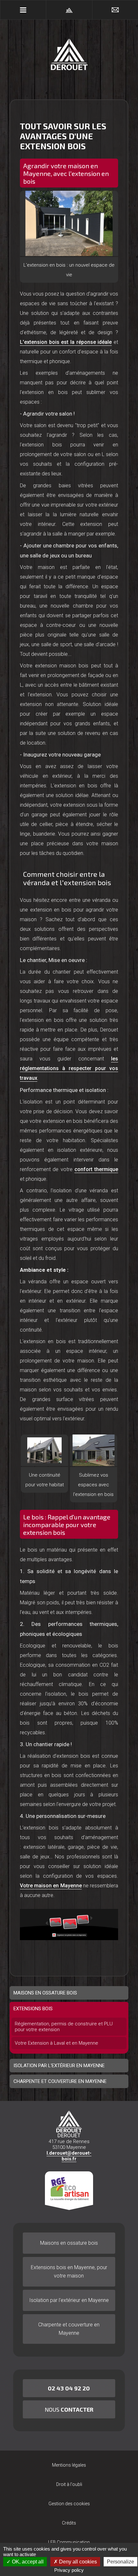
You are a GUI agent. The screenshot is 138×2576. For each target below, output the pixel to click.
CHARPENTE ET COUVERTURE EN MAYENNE (60, 2081)
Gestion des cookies (69, 2504)
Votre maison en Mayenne (51, 1886)
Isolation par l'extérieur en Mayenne (69, 2300)
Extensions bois (69, 2272)
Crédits (69, 2523)
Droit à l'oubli (69, 2484)
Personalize (121, 2562)
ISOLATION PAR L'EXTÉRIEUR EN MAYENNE (59, 2066)
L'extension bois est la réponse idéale (66, 342)
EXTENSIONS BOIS (33, 2009)
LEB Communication (69, 2542)
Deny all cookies (77, 2562)
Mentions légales (69, 2465)
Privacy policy (69, 2570)
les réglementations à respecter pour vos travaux (69, 1068)
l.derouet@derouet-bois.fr (69, 2156)
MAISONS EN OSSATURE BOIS (45, 1993)
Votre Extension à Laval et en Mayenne (56, 2043)
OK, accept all (27, 2562)
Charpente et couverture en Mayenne (69, 2329)
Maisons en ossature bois (69, 2243)
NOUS (69, 2409)
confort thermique (96, 1169)
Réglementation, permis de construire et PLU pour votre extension (64, 2027)
